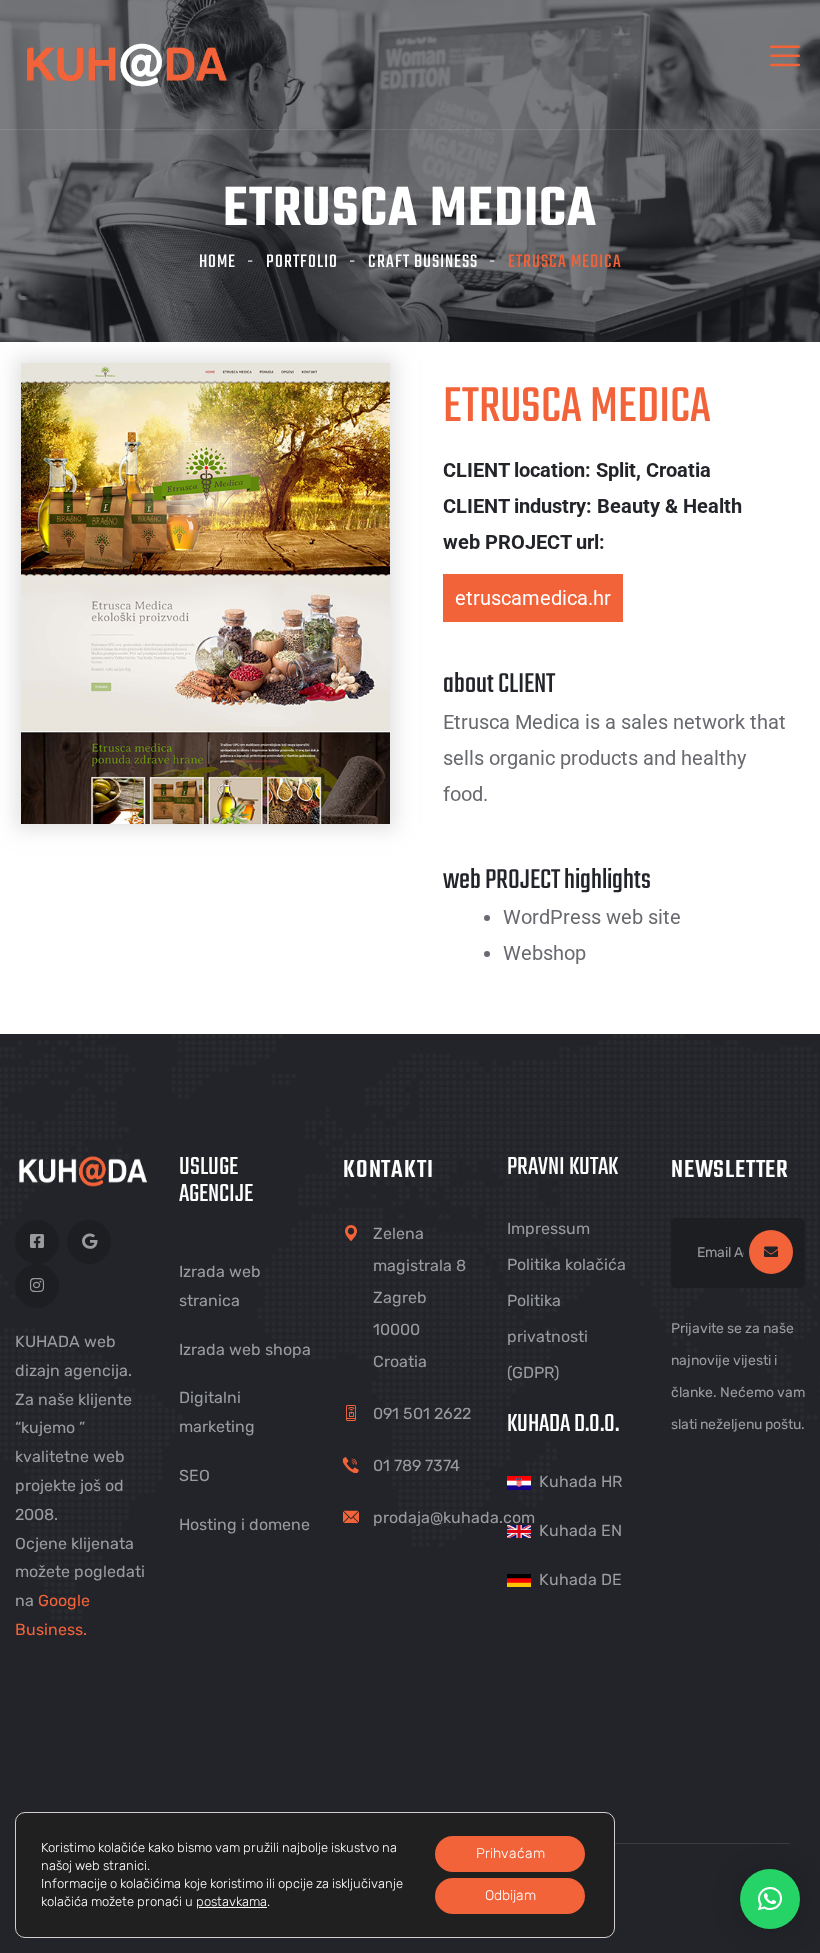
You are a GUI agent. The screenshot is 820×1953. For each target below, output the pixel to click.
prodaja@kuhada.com (454, 1517)
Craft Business (423, 262)
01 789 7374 (416, 1465)
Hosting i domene (244, 1524)
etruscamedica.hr (533, 598)
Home (217, 262)
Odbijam (510, 1895)
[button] (770, 1899)
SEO (194, 1475)
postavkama (231, 1901)
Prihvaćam (510, 1853)
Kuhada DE (580, 1579)
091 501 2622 (422, 1413)
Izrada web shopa (245, 1349)
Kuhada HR (580, 1481)
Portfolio (302, 262)
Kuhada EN (580, 1530)
